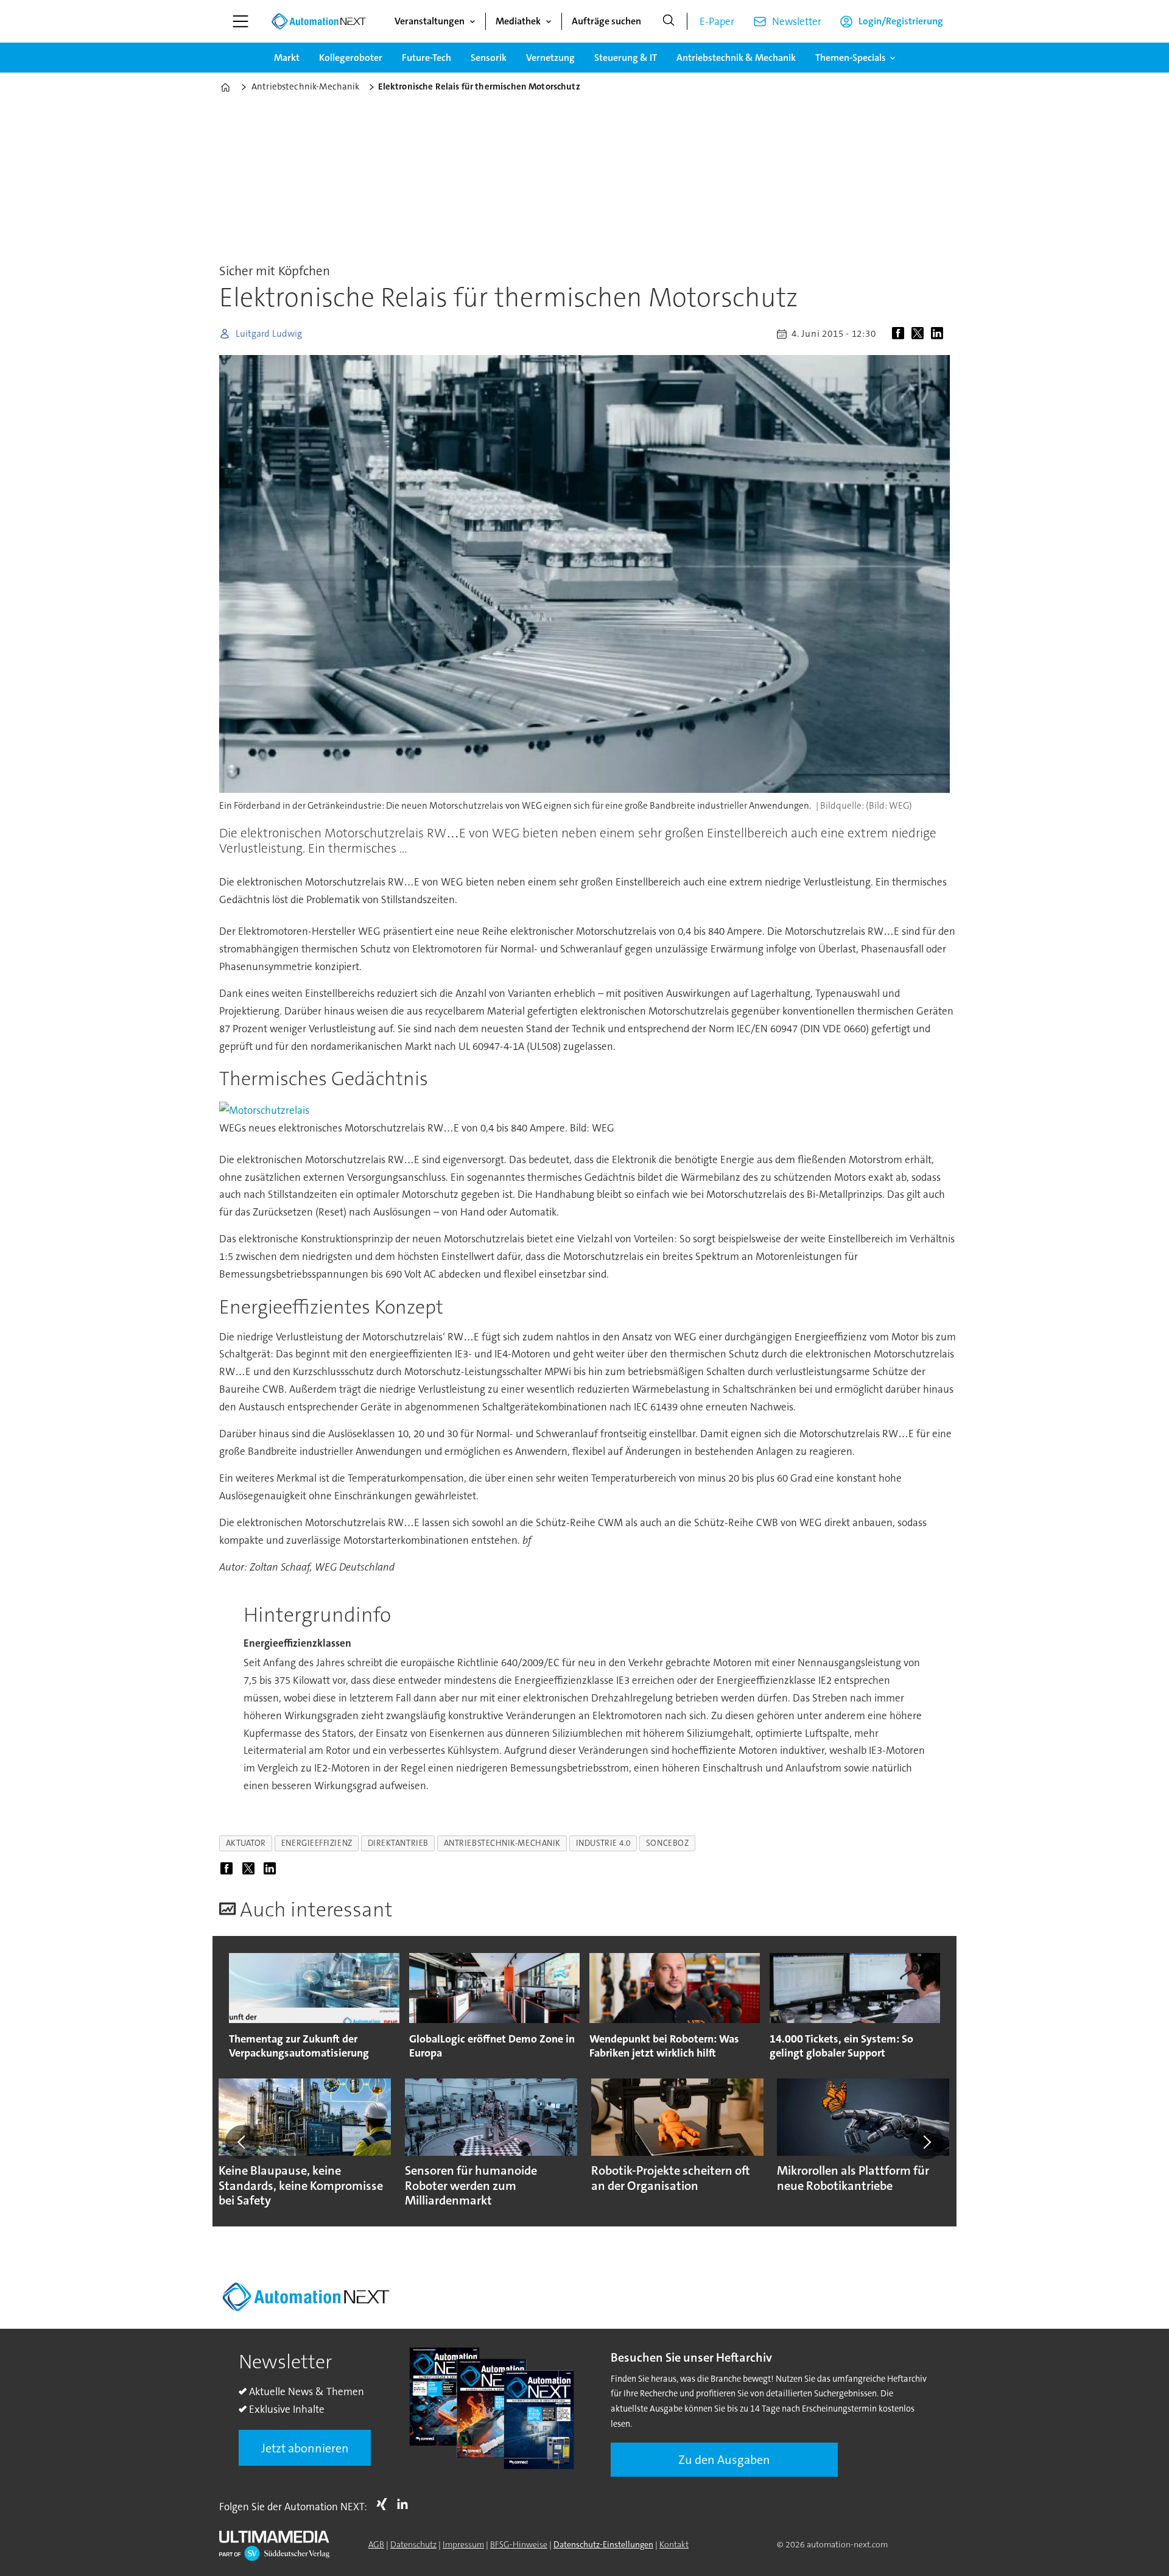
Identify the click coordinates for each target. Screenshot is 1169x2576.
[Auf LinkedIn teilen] (939, 334)
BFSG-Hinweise (519, 2544)
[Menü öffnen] (240, 21)
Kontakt (674, 2544)
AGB (376, 2544)
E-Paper (717, 21)
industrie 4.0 (603, 1843)
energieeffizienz (317, 1843)
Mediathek (518, 21)
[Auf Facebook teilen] (900, 334)
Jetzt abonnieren (305, 2448)
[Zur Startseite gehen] (318, 21)
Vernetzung (550, 58)
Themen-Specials (851, 58)
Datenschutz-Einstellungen (603, 2544)
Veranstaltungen (430, 21)
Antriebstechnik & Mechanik (736, 58)
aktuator (246, 1843)
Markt (287, 58)
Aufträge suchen (606, 21)
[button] (242, 2142)
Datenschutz (413, 2544)
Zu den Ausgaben (724, 2460)
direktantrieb (398, 1843)
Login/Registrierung (901, 21)
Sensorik (489, 58)
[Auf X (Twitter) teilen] (920, 334)
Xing (385, 2504)
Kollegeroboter (351, 58)
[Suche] (669, 21)
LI (405, 2504)
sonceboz (667, 1843)
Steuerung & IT (626, 58)
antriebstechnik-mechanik (502, 1843)
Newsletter (797, 21)
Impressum (463, 2544)
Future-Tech (427, 58)
